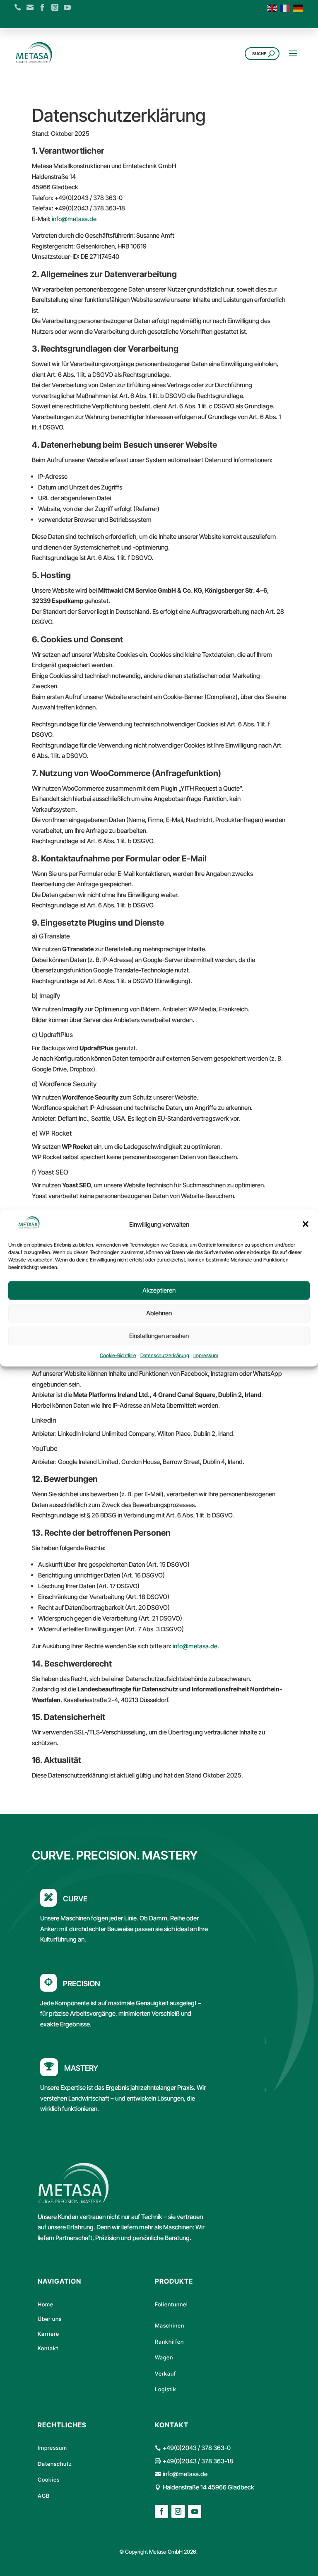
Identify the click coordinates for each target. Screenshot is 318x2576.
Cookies (49, 2480)
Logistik (166, 2389)
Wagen (164, 2357)
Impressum (206, 1355)
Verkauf (165, 2373)
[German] (299, 8)
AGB (44, 2496)
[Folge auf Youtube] (195, 2511)
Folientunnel (171, 2304)
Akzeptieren (159, 1290)
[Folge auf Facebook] (161, 2511)
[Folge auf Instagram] (178, 2511)
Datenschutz (55, 2464)
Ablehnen (159, 1313)
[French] (286, 8)
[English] (273, 8)
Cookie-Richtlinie (118, 1355)
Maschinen (170, 2325)
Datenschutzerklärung (165, 1355)
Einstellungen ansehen (159, 1336)
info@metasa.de (74, 219)
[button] (306, 1224)
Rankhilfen (169, 2342)
